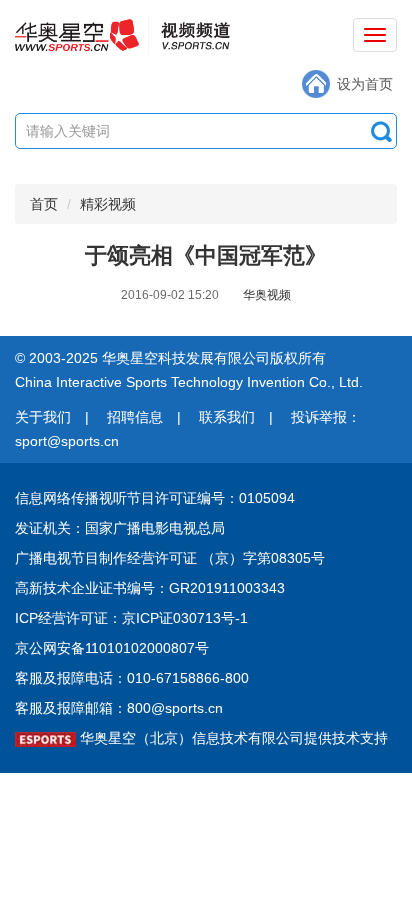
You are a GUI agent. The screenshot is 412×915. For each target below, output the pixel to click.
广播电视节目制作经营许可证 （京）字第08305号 (170, 558)
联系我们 (227, 417)
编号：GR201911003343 (206, 588)
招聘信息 (135, 417)
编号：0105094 (246, 498)
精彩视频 (108, 204)
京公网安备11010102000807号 (112, 648)
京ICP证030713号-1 (185, 618)
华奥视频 (267, 295)
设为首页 (365, 84)
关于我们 (43, 417)
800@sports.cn (175, 708)
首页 (44, 204)
